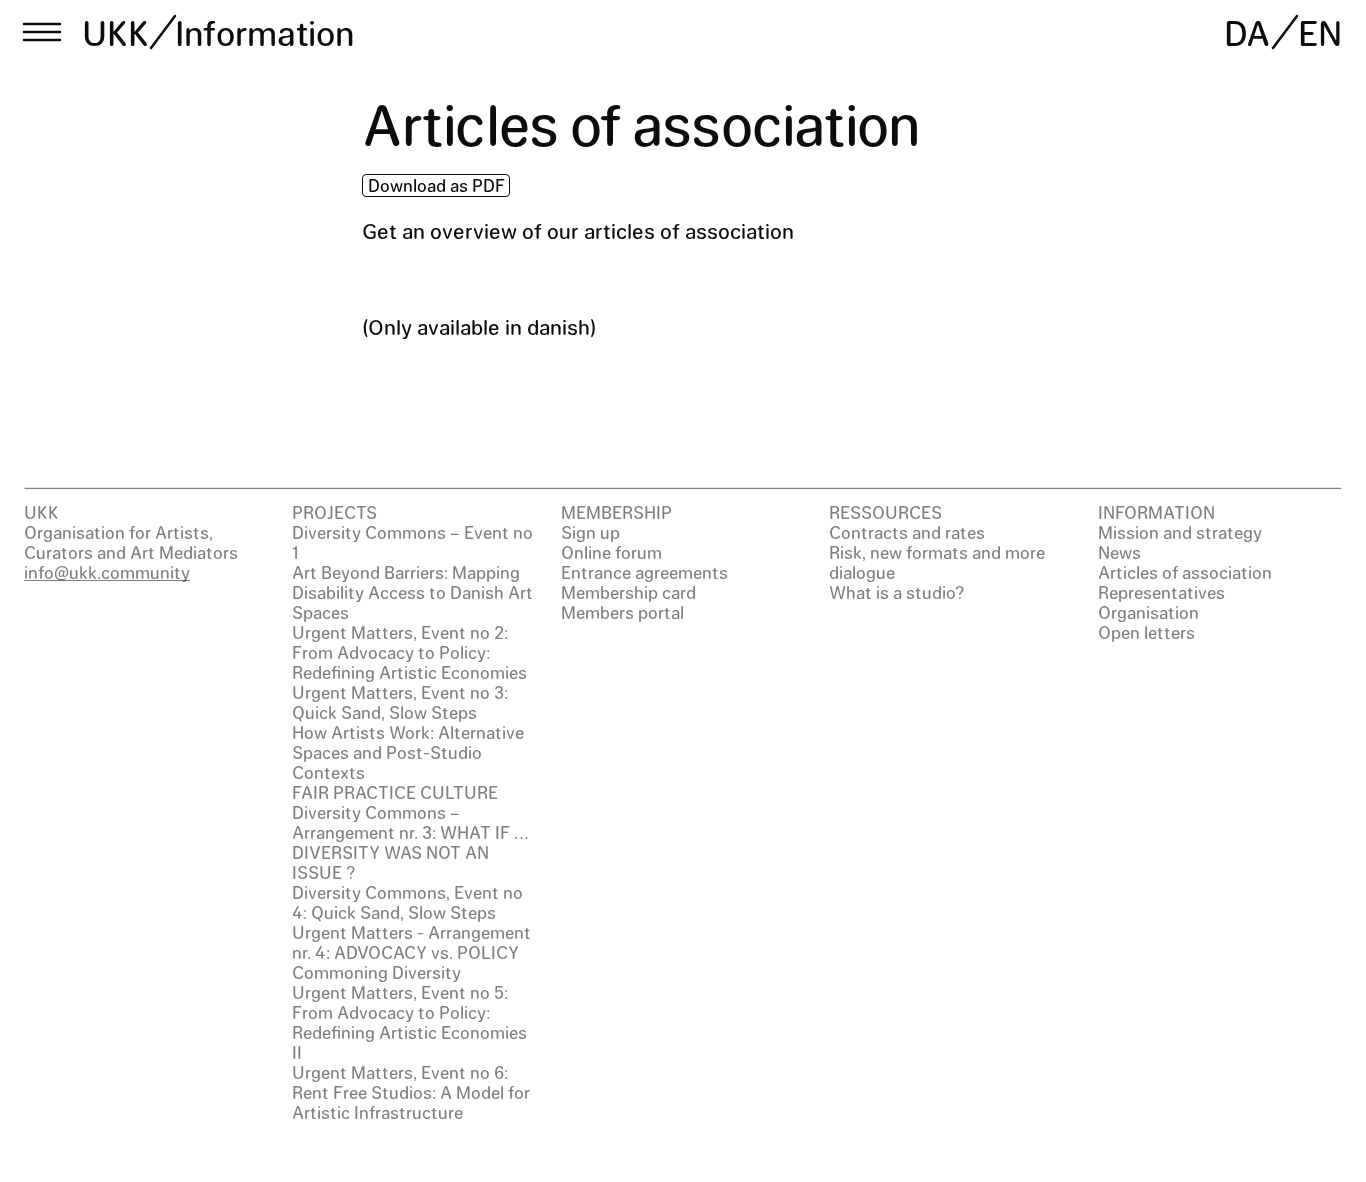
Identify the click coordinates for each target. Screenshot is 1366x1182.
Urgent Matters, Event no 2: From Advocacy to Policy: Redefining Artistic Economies (409, 652)
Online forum (611, 552)
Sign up (590, 532)
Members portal (622, 612)
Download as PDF (436, 185)
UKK (116, 32)
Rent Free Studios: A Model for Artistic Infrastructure (411, 1102)
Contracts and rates (907, 532)
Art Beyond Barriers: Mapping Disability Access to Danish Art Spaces (412, 592)
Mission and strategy (1180, 532)
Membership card (628, 592)
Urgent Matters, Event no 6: (400, 1072)
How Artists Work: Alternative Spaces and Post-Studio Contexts (408, 752)
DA (1247, 32)
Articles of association (1185, 572)
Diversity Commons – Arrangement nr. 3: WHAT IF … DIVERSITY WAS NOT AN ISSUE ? (410, 842)
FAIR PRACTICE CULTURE (395, 792)
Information (264, 32)
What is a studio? (897, 592)
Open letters (1146, 632)
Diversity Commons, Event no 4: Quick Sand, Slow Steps (407, 902)
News (1119, 552)
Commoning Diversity (376, 972)
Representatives (1161, 592)
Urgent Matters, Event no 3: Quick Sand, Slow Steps (400, 702)
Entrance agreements (644, 572)
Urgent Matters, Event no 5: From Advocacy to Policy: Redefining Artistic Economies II (409, 1022)
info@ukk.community (107, 572)
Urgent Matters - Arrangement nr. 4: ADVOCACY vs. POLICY (411, 942)
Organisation (1148, 612)
